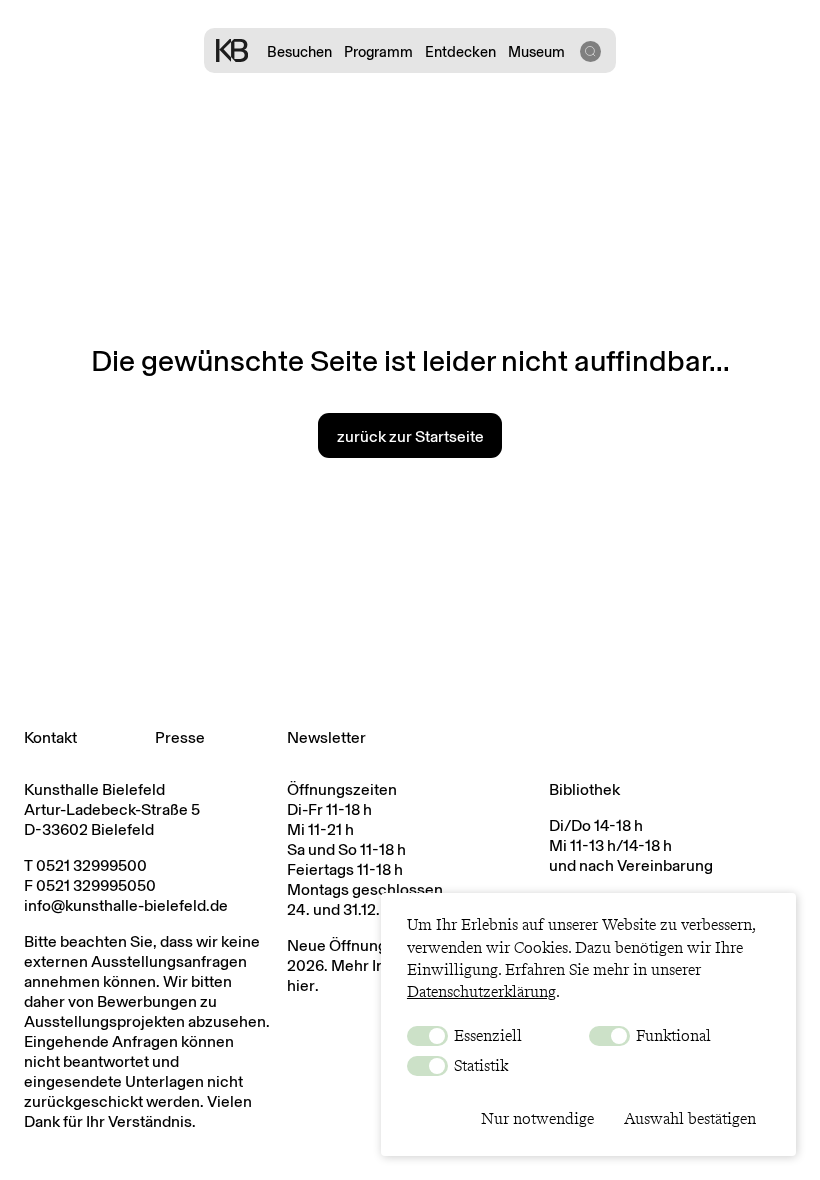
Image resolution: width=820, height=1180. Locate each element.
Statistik (479, 1065)
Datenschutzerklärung (481, 991)
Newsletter (326, 737)
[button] (590, 50)
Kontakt (50, 737)
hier (301, 985)
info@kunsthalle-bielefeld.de (126, 905)
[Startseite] (232, 50)
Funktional (671, 1035)
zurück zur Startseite (410, 436)
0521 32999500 (91, 865)
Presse (180, 737)
